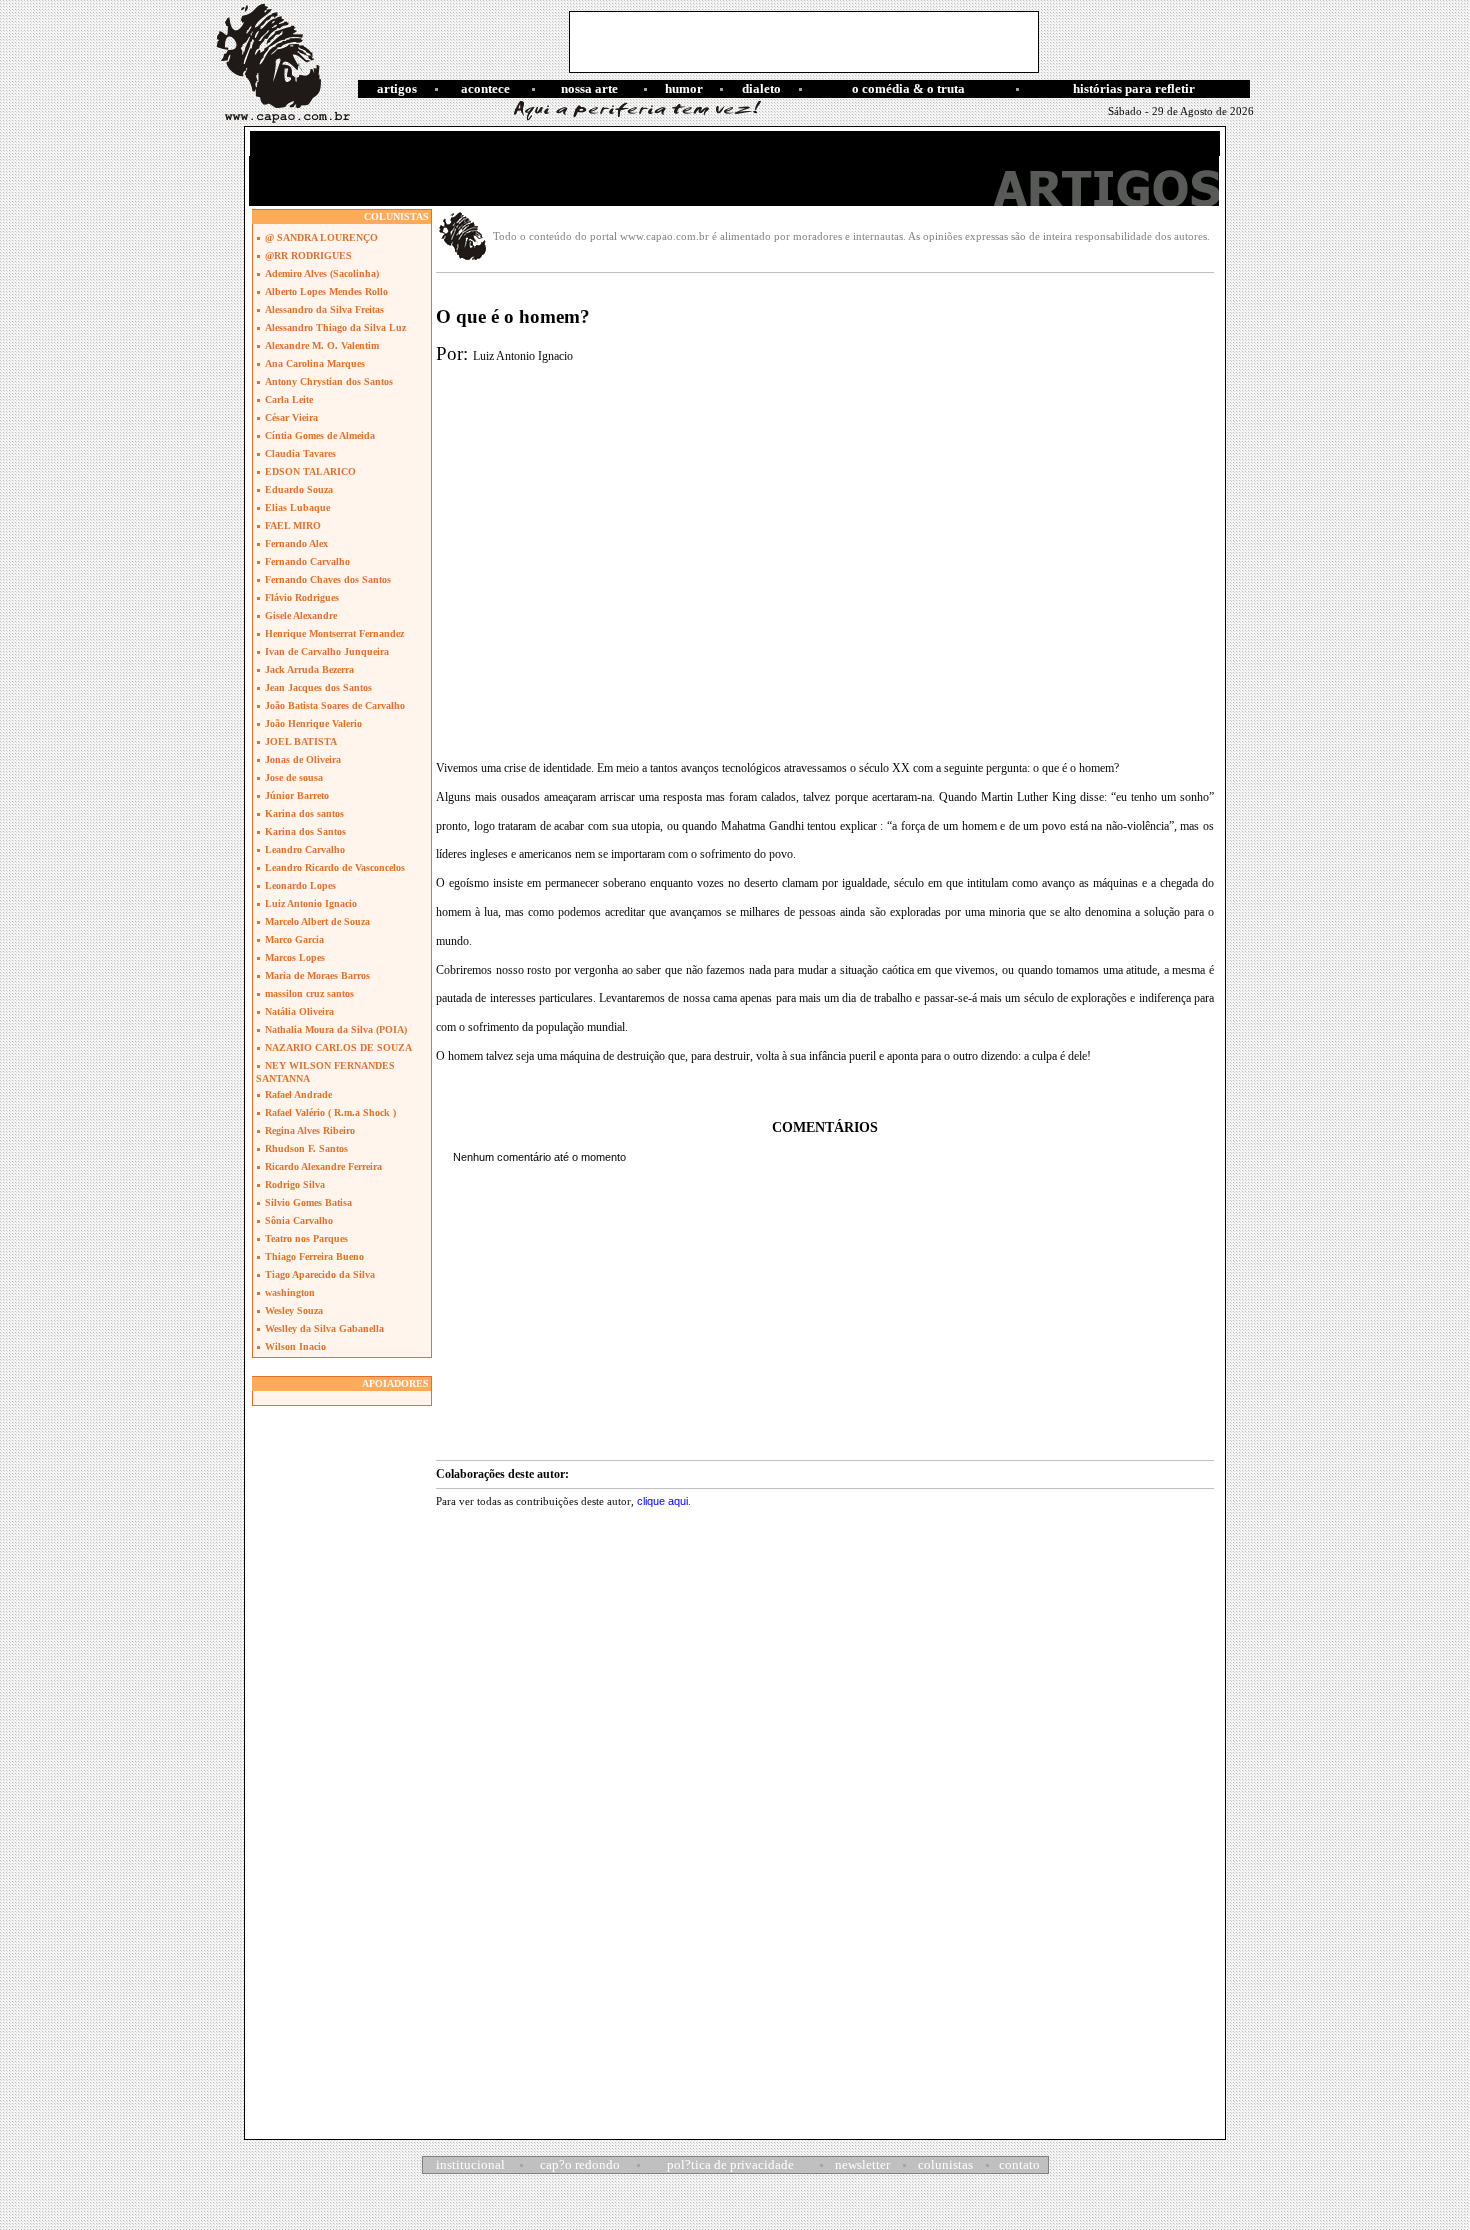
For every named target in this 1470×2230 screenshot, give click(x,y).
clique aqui (662, 1501)
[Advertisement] (804, 42)
